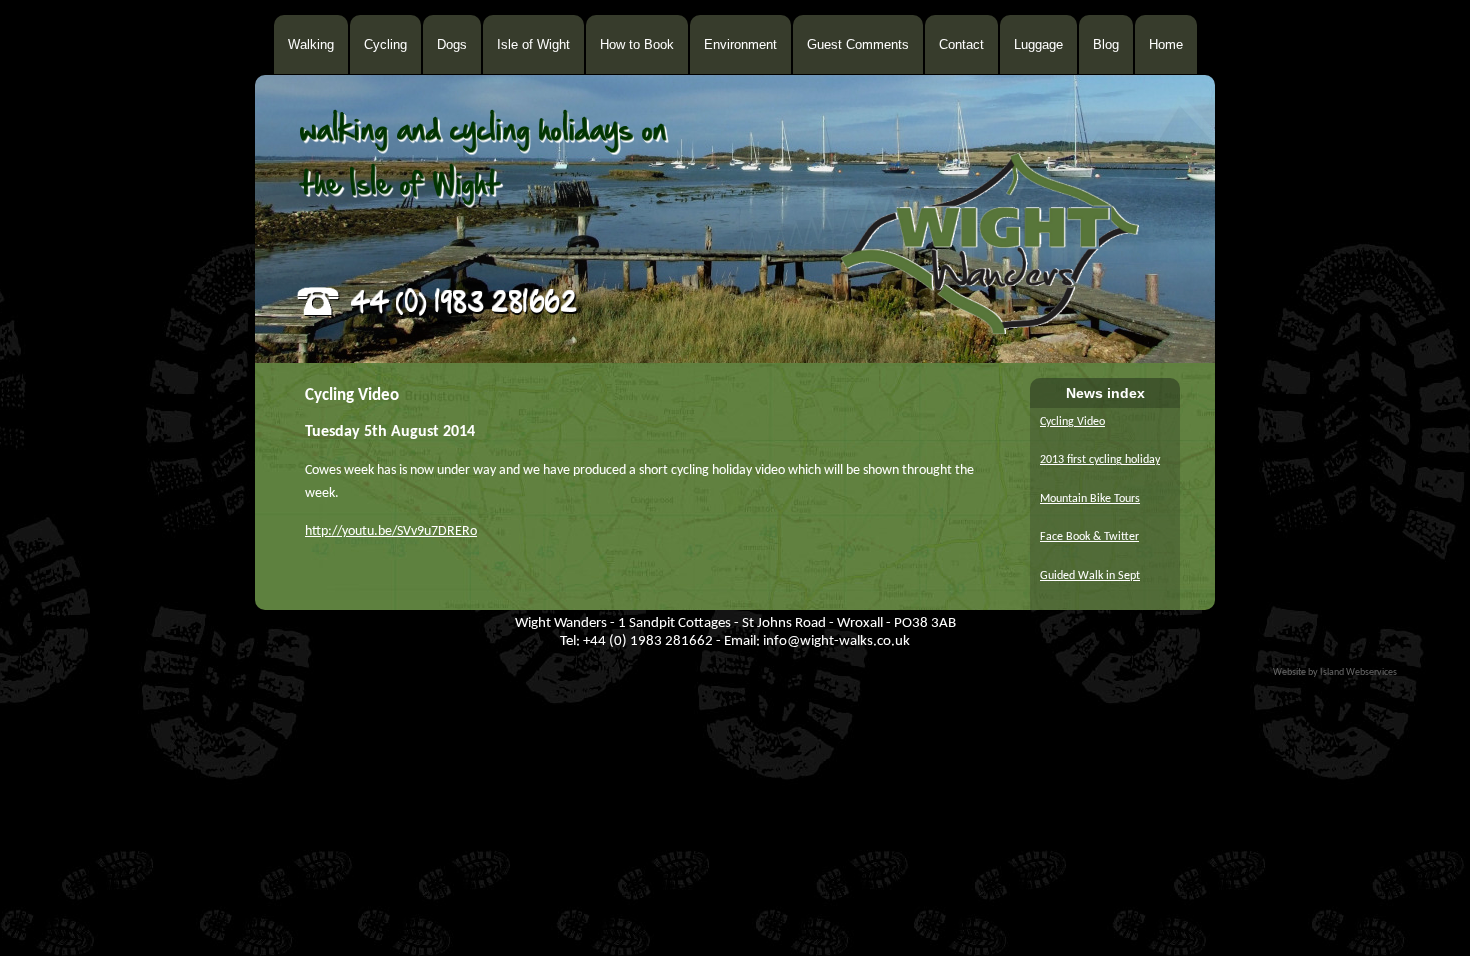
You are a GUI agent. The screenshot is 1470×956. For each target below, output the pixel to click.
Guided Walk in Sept (1090, 576)
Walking (311, 44)
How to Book (637, 44)
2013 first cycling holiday (1100, 460)
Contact (961, 44)
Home (1166, 44)
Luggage (1038, 44)
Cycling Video (1072, 422)
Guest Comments (858, 44)
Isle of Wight (533, 44)
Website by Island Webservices (1335, 672)
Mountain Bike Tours (1090, 499)
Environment (740, 44)
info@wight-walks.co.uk (836, 641)
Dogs (452, 44)
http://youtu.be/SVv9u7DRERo (391, 531)
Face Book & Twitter (1089, 537)
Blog (1106, 44)
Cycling (385, 44)
